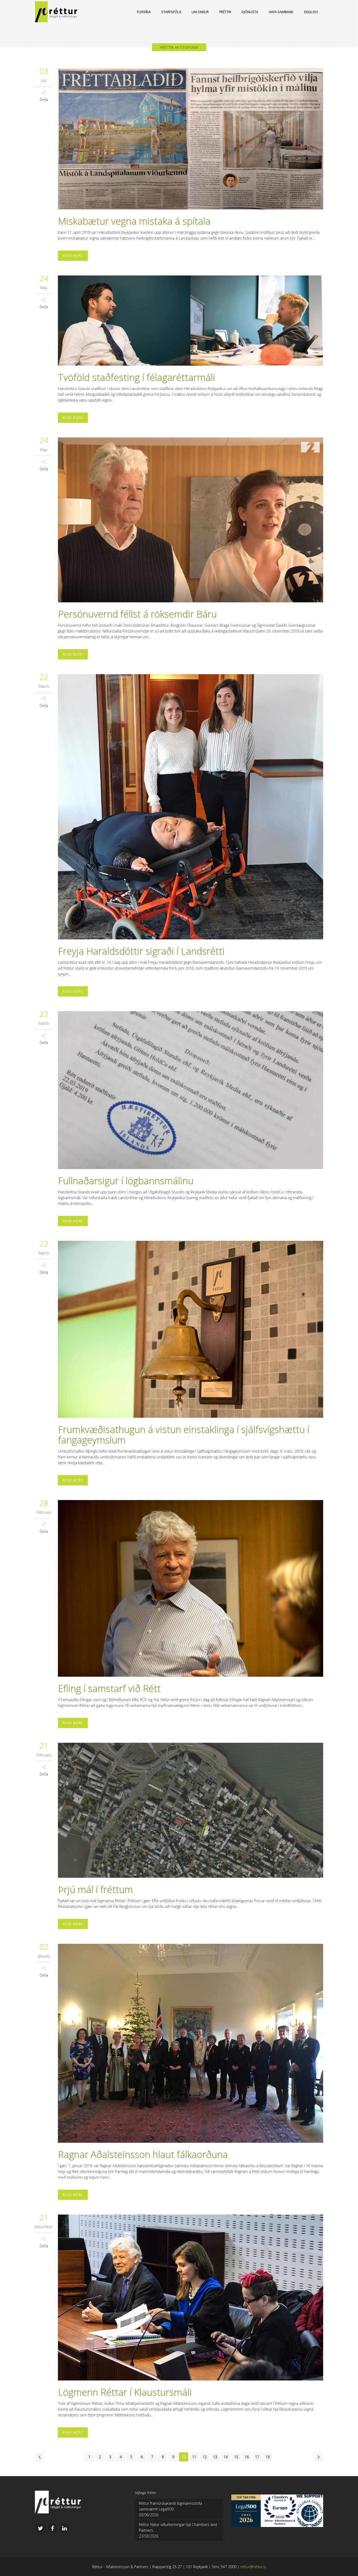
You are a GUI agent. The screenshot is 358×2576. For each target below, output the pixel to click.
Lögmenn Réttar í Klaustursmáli (125, 2392)
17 (257, 2457)
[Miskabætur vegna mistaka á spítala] (191, 139)
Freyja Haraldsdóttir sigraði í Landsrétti (141, 951)
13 (215, 2457)
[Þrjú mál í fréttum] (191, 1810)
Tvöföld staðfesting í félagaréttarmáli (137, 377)
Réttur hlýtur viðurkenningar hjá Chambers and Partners (178, 2527)
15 (236, 2457)
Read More (73, 256)
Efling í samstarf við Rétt (109, 1688)
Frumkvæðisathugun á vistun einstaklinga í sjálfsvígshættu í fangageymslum (184, 1435)
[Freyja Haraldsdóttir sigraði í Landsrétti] (191, 807)
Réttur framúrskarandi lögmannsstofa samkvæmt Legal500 (170, 2506)
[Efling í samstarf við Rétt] (191, 1589)
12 (205, 2457)
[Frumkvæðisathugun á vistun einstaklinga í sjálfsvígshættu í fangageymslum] (191, 1329)
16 (247, 2457)
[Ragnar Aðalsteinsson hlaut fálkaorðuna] (191, 2043)
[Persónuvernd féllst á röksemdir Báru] (191, 520)
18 (268, 2457)
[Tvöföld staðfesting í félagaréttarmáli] (191, 321)
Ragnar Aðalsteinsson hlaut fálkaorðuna (143, 2154)
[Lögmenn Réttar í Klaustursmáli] (191, 2298)
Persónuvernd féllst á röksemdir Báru (137, 614)
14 (226, 2457)
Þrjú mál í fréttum (95, 1889)
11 (194, 2457)
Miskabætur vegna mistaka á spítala (134, 221)
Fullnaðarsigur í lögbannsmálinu (126, 1181)
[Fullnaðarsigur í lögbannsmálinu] (191, 1090)
